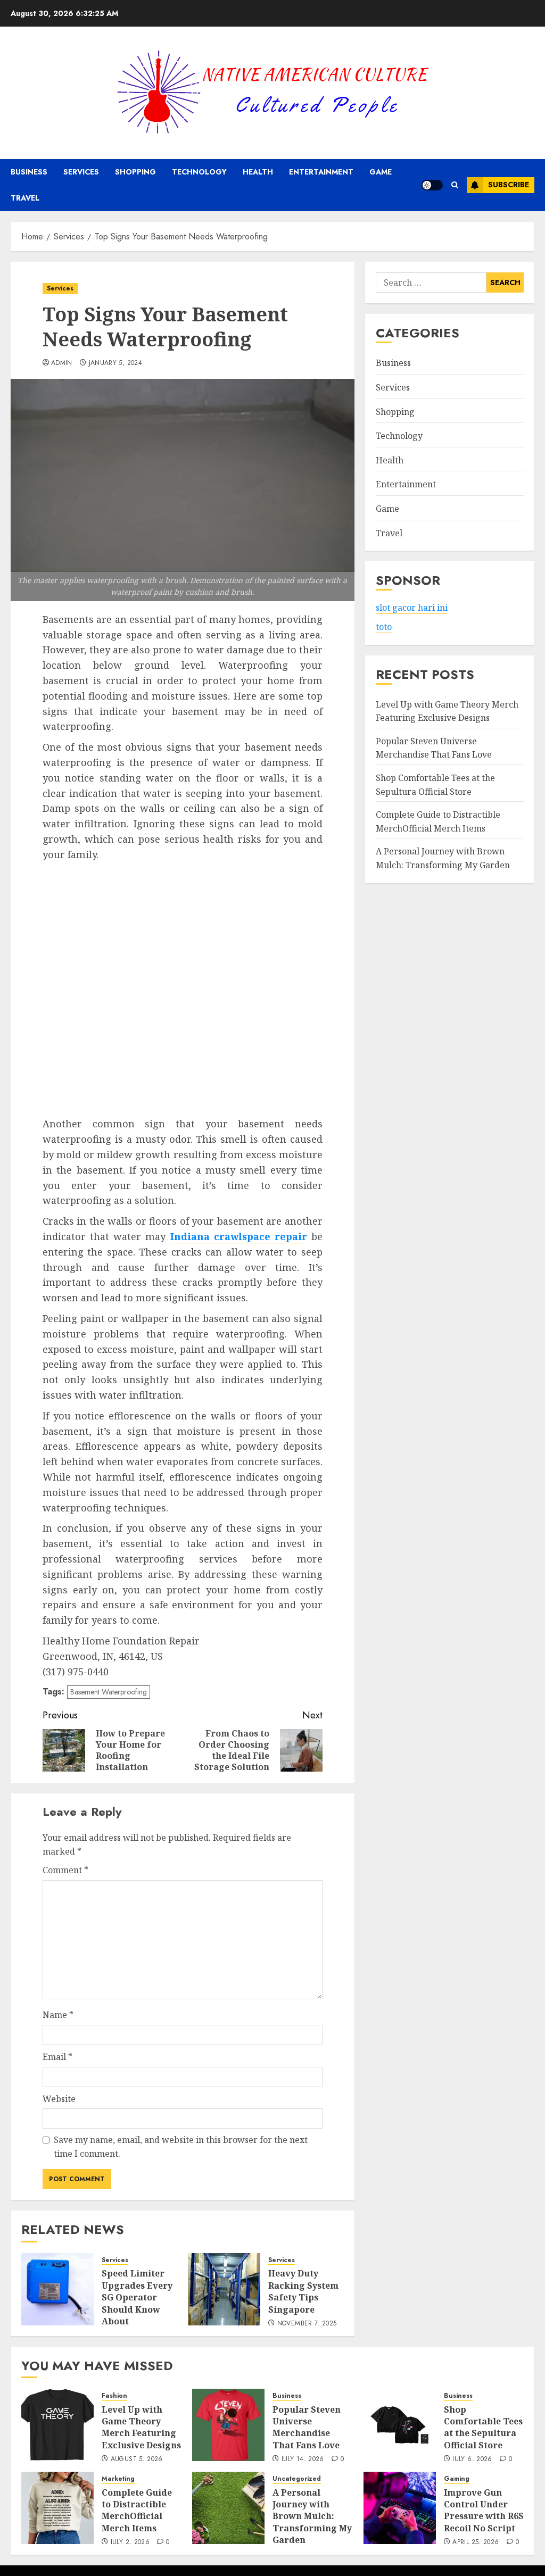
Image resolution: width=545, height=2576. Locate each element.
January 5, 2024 (115, 363)
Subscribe (509, 185)
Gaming (457, 2479)
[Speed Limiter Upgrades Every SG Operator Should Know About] (57, 2289)
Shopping (135, 172)
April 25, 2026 (476, 2542)
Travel (25, 198)
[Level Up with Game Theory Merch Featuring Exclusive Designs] (57, 2425)
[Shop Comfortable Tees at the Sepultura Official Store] (400, 2425)
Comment (65, 1870)
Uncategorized (297, 2479)
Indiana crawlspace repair (239, 1236)
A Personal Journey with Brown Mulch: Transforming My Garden (312, 2516)
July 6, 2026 (472, 2459)
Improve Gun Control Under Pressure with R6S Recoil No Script (484, 2510)
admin (62, 363)
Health (258, 172)
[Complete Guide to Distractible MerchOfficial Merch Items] (57, 2508)
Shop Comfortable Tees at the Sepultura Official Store (483, 2427)
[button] (455, 185)
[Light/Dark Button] (432, 185)
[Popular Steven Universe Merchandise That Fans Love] (228, 2425)
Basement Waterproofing (109, 1692)
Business (29, 172)
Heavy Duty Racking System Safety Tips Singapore (303, 2291)
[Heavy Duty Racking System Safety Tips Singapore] (224, 2289)
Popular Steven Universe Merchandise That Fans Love (434, 748)
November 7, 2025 (307, 2324)
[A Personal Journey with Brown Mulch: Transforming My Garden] (228, 2508)
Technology (199, 172)
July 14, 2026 (303, 2459)
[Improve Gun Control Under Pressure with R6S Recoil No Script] (400, 2508)
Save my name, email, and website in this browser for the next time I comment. (181, 2147)
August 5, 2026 (137, 2459)
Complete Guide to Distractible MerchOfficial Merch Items (137, 2510)
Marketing (118, 2479)
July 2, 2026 (130, 2542)
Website (59, 2099)
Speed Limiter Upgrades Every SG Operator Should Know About (137, 2297)
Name (58, 2015)
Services (81, 172)
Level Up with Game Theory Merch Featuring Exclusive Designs (141, 2427)
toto (384, 627)
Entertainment (321, 172)
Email (57, 2057)
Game (381, 172)
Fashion (114, 2396)
